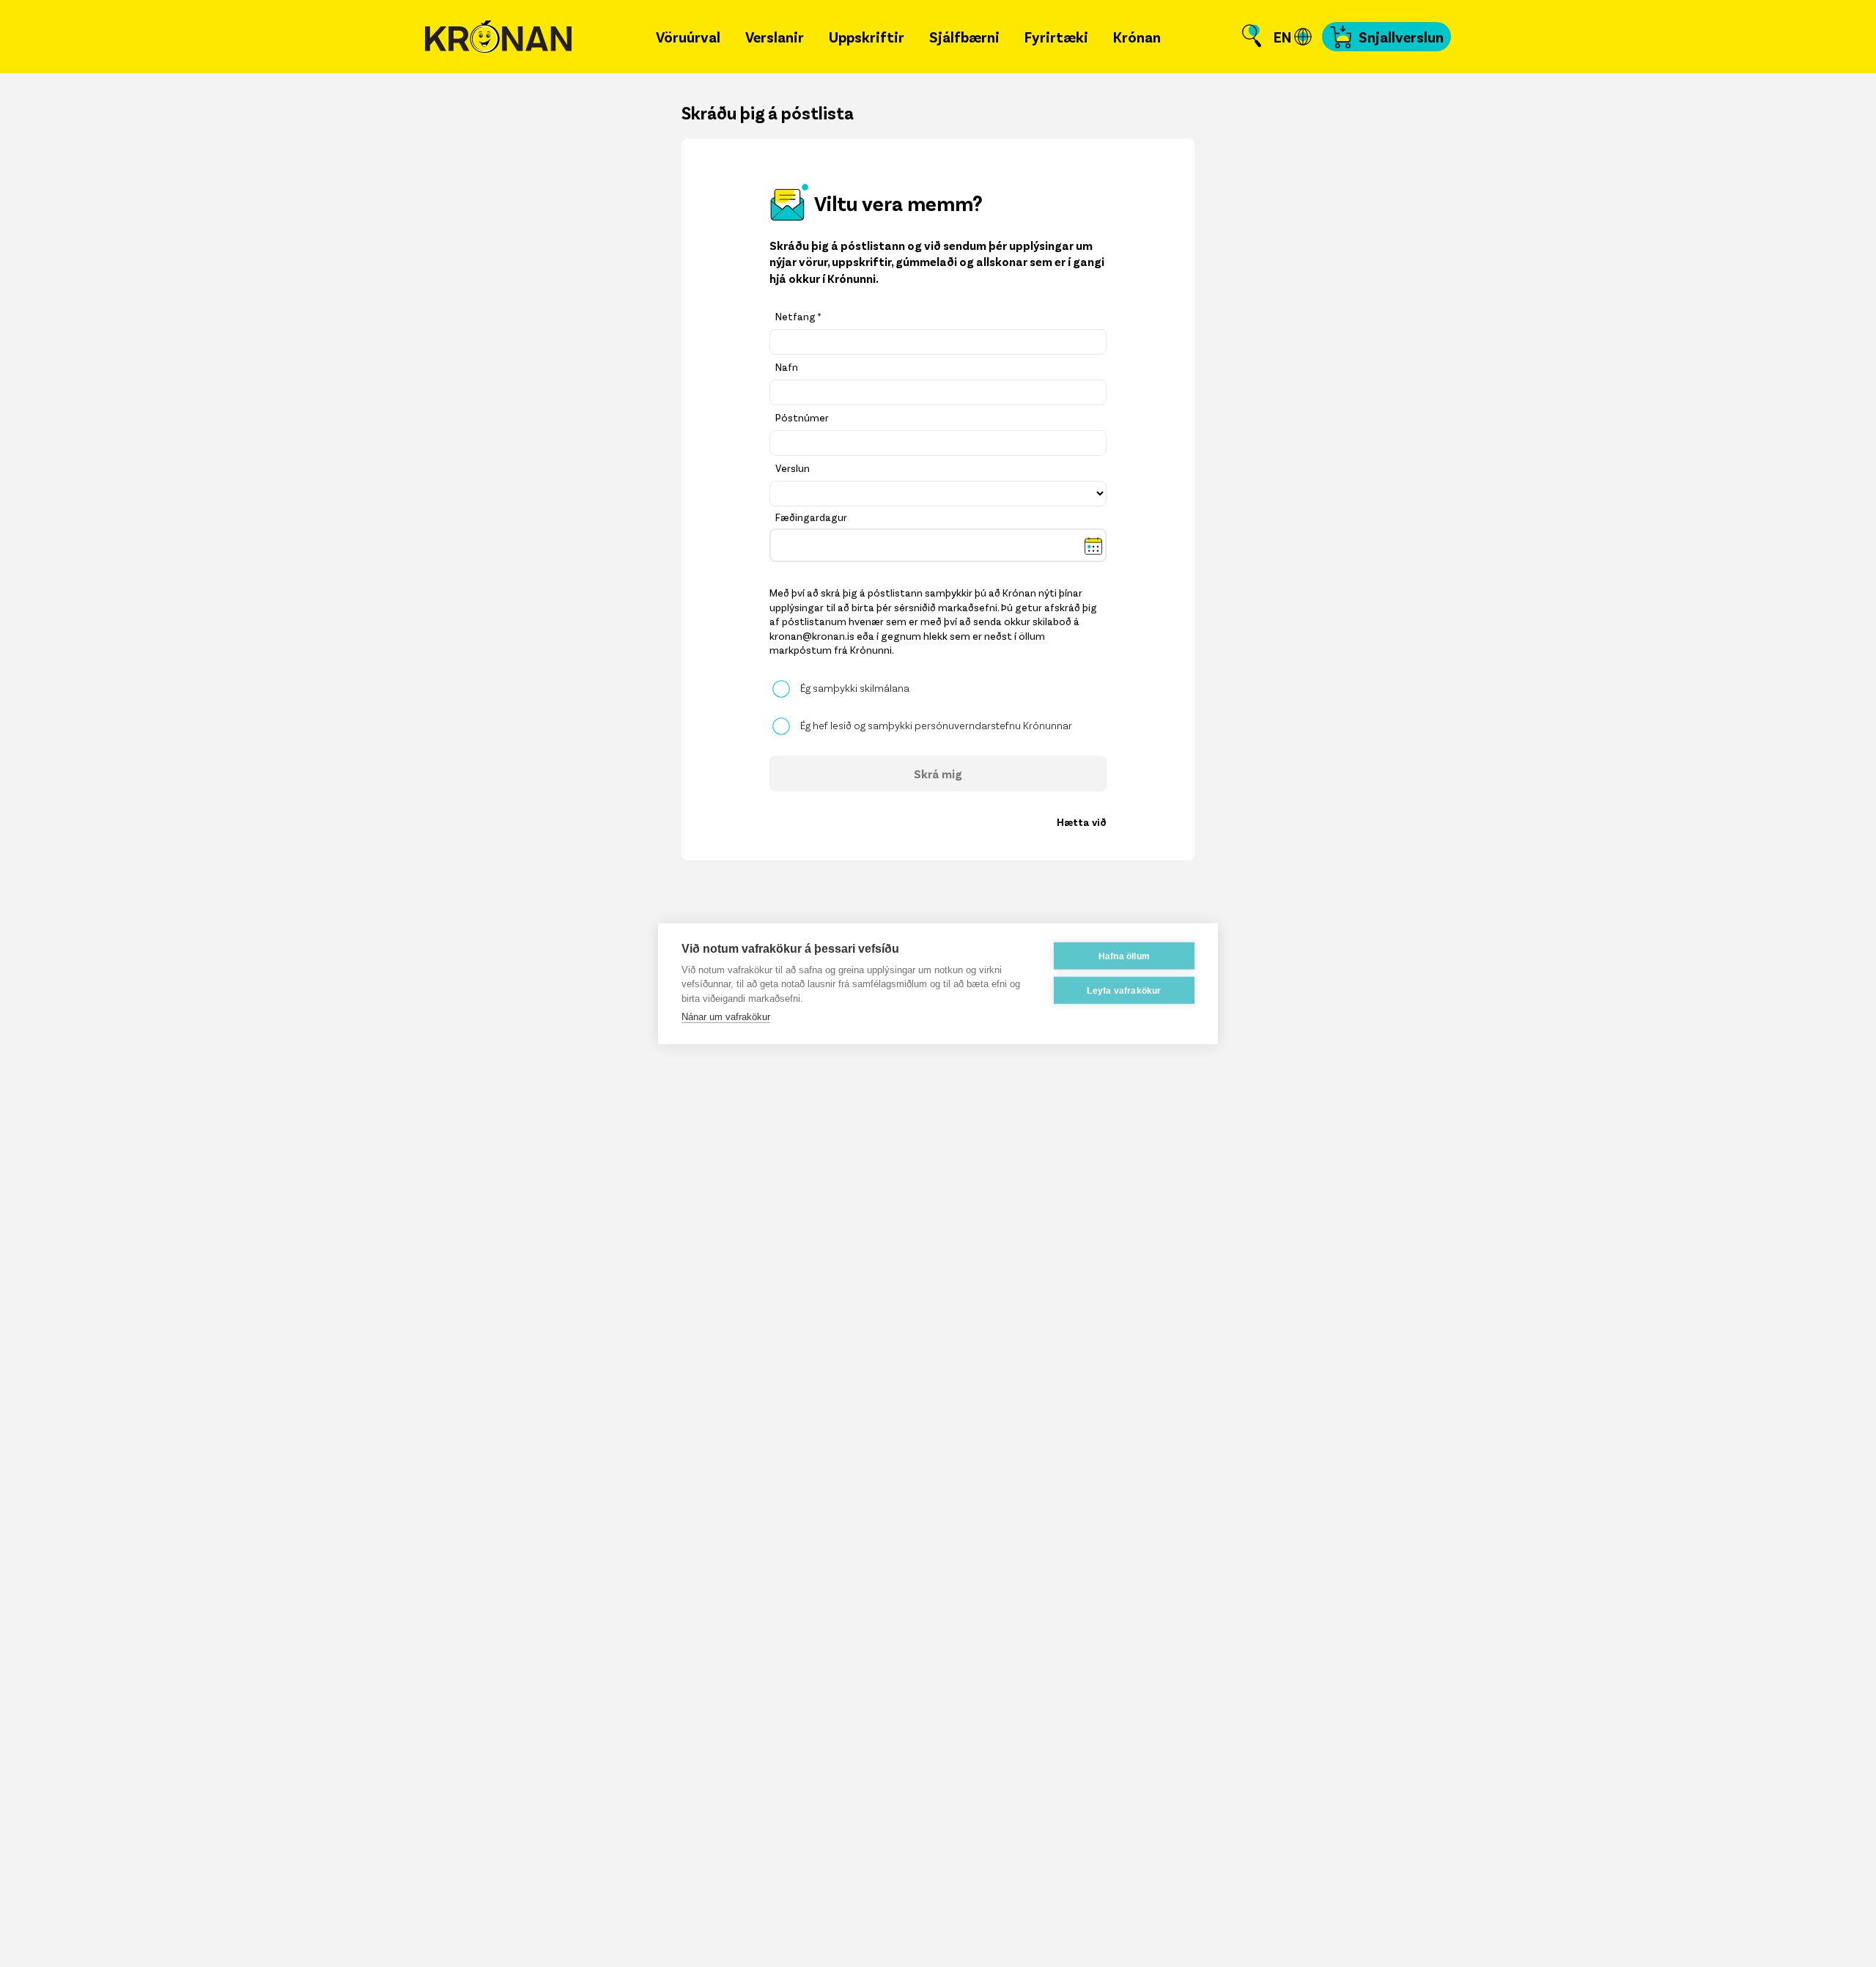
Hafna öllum (1124, 956)
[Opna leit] (1252, 37)
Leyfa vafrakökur (1124, 990)
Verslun (793, 468)
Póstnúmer (802, 417)
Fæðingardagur (811, 517)
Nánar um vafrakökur (726, 1017)
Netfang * (798, 316)
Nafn (787, 367)
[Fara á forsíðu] (498, 37)
